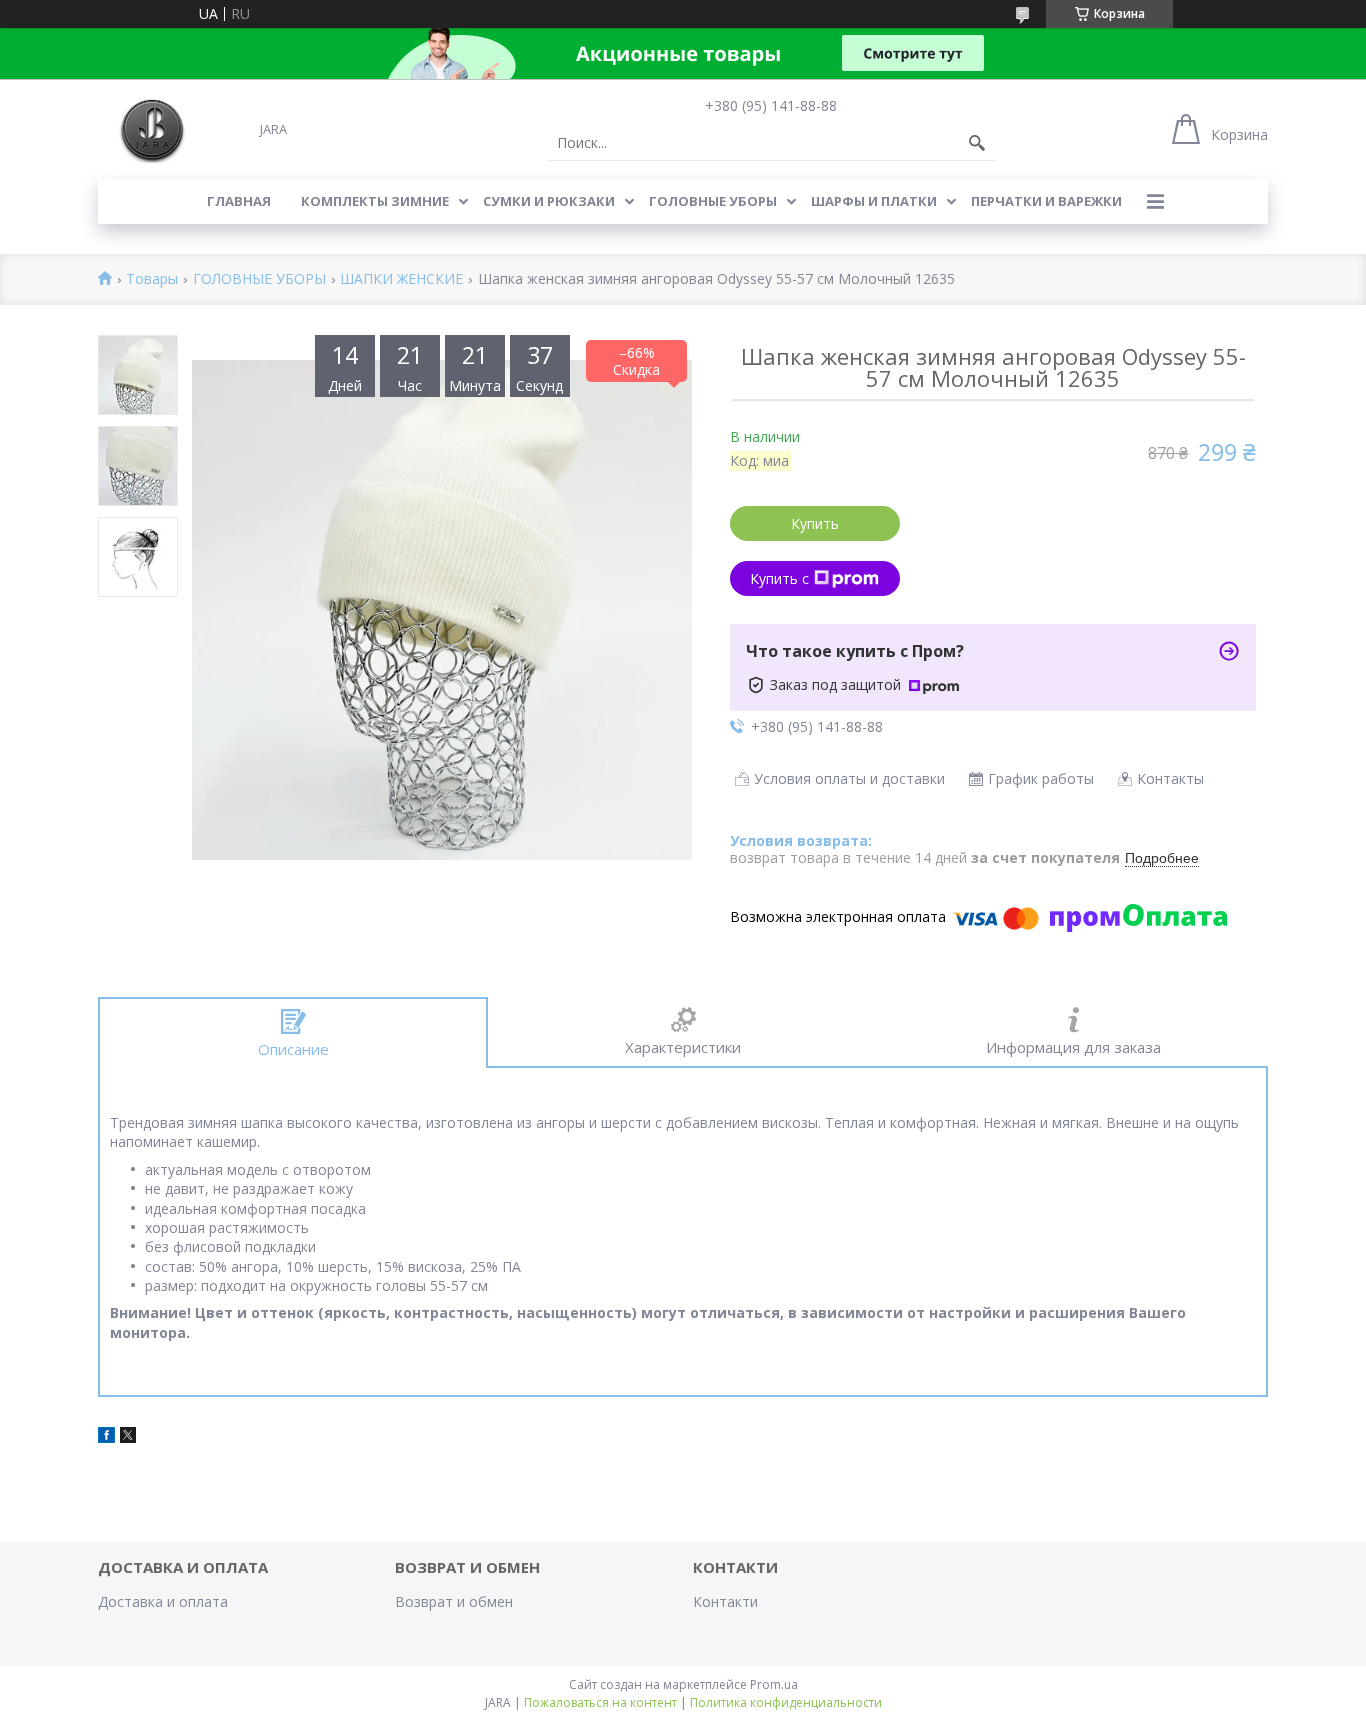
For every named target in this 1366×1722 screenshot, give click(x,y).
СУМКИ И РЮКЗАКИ (549, 201)
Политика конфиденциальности (786, 1702)
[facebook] (106, 1437)
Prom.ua (774, 1684)
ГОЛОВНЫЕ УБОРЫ (713, 201)
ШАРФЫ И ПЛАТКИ (874, 201)
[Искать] (977, 143)
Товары (152, 279)
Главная (239, 201)
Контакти (725, 1601)
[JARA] (150, 128)
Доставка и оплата (163, 1601)
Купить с (779, 578)
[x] (128, 1437)
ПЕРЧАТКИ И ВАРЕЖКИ (1046, 201)
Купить (815, 523)
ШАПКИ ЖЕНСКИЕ (401, 279)
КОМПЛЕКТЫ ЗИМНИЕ (375, 201)
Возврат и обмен (454, 1601)
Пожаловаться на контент (600, 1702)
